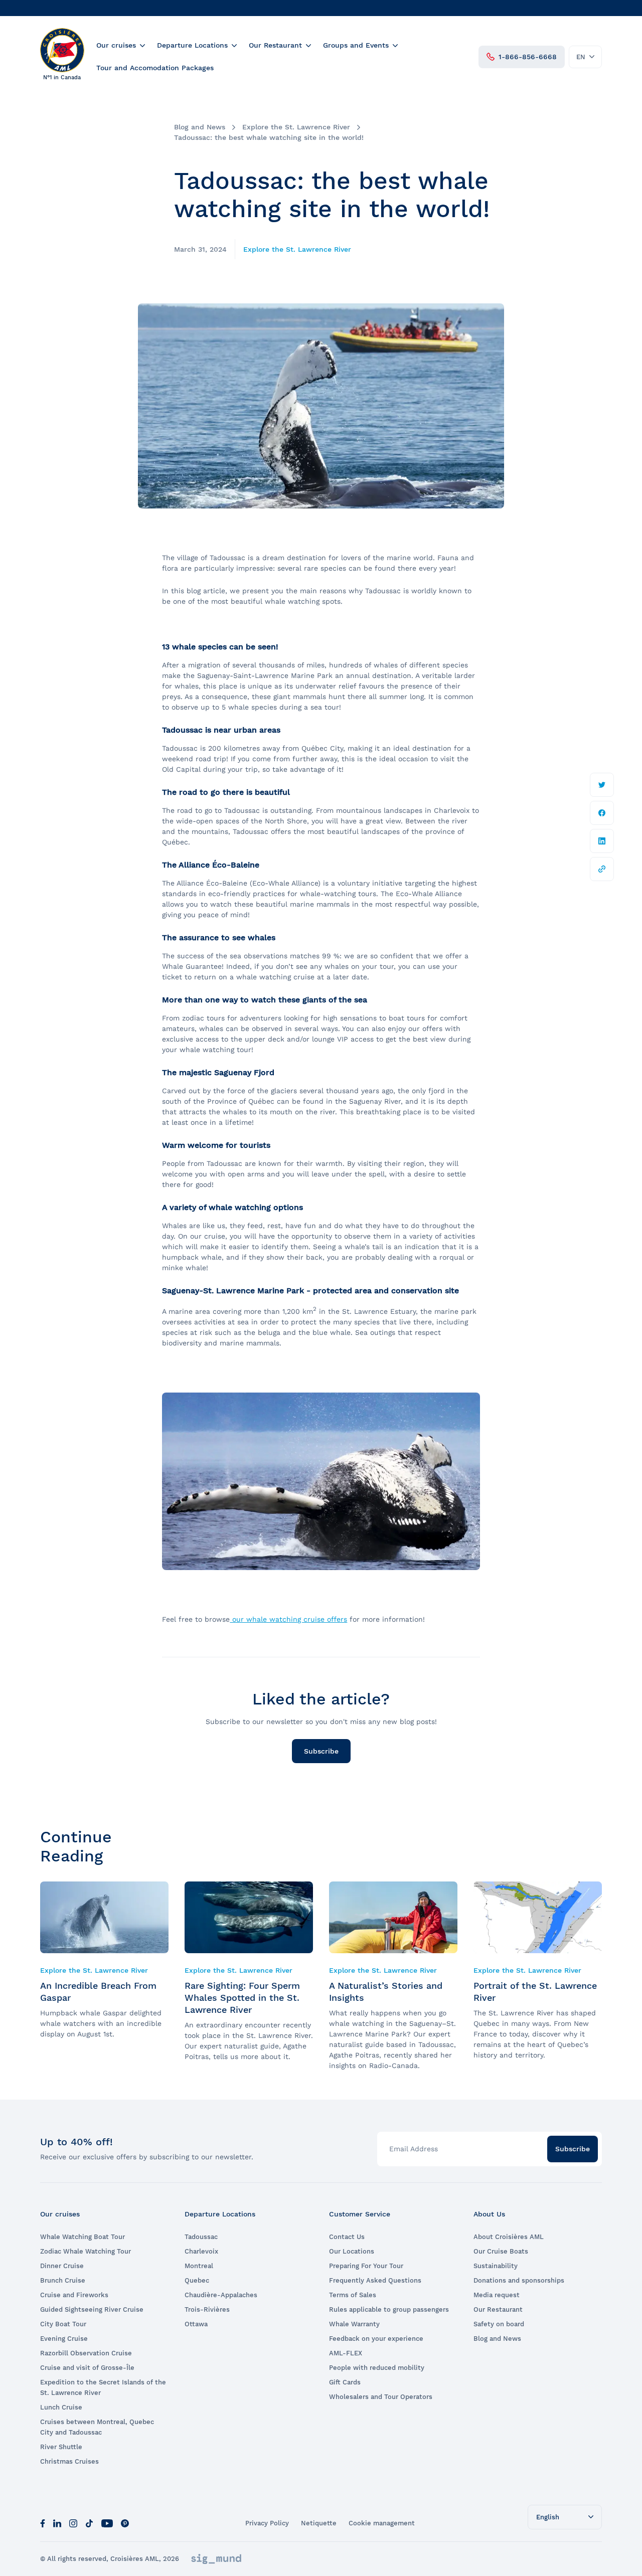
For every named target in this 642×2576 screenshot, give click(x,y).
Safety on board (499, 2324)
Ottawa (196, 2324)
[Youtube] (107, 2523)
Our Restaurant (275, 45)
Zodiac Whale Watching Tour (86, 2251)
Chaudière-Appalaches (221, 2295)
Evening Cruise (64, 2339)
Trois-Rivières (207, 2309)
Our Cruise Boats (501, 2251)
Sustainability (496, 2266)
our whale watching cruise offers (288, 1619)
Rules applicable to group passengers (389, 2309)
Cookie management (382, 2523)
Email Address (414, 2149)
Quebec (197, 2280)
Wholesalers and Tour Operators (381, 2397)
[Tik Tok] (89, 2523)
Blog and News (200, 127)
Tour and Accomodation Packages (155, 68)
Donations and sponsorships (519, 2280)
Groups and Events (356, 45)
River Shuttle (61, 2447)
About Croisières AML (509, 2237)
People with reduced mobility (377, 2368)
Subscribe (321, 1751)
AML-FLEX (346, 2353)
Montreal (199, 2266)
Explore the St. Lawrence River (296, 127)
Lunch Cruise (61, 2407)
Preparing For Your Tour (366, 2266)
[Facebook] (43, 2523)
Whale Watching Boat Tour (83, 2237)
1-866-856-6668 (528, 57)
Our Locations (352, 2251)
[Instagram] (73, 2523)
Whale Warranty (354, 2324)
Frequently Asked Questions (375, 2280)
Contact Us (347, 2237)
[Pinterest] (125, 2523)
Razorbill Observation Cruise (86, 2353)
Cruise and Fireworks (74, 2295)
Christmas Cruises (69, 2461)
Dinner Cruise (62, 2266)
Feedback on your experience (376, 2339)
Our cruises (116, 45)
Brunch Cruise (63, 2280)
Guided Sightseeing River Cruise (92, 2309)
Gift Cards (345, 2382)
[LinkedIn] (57, 2523)
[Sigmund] (216, 2559)
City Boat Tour (63, 2324)
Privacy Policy (267, 2523)
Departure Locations (192, 45)
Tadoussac (201, 2237)
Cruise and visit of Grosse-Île (87, 2368)
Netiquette (319, 2523)
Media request (497, 2295)
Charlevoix (201, 2251)
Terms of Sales (353, 2295)
